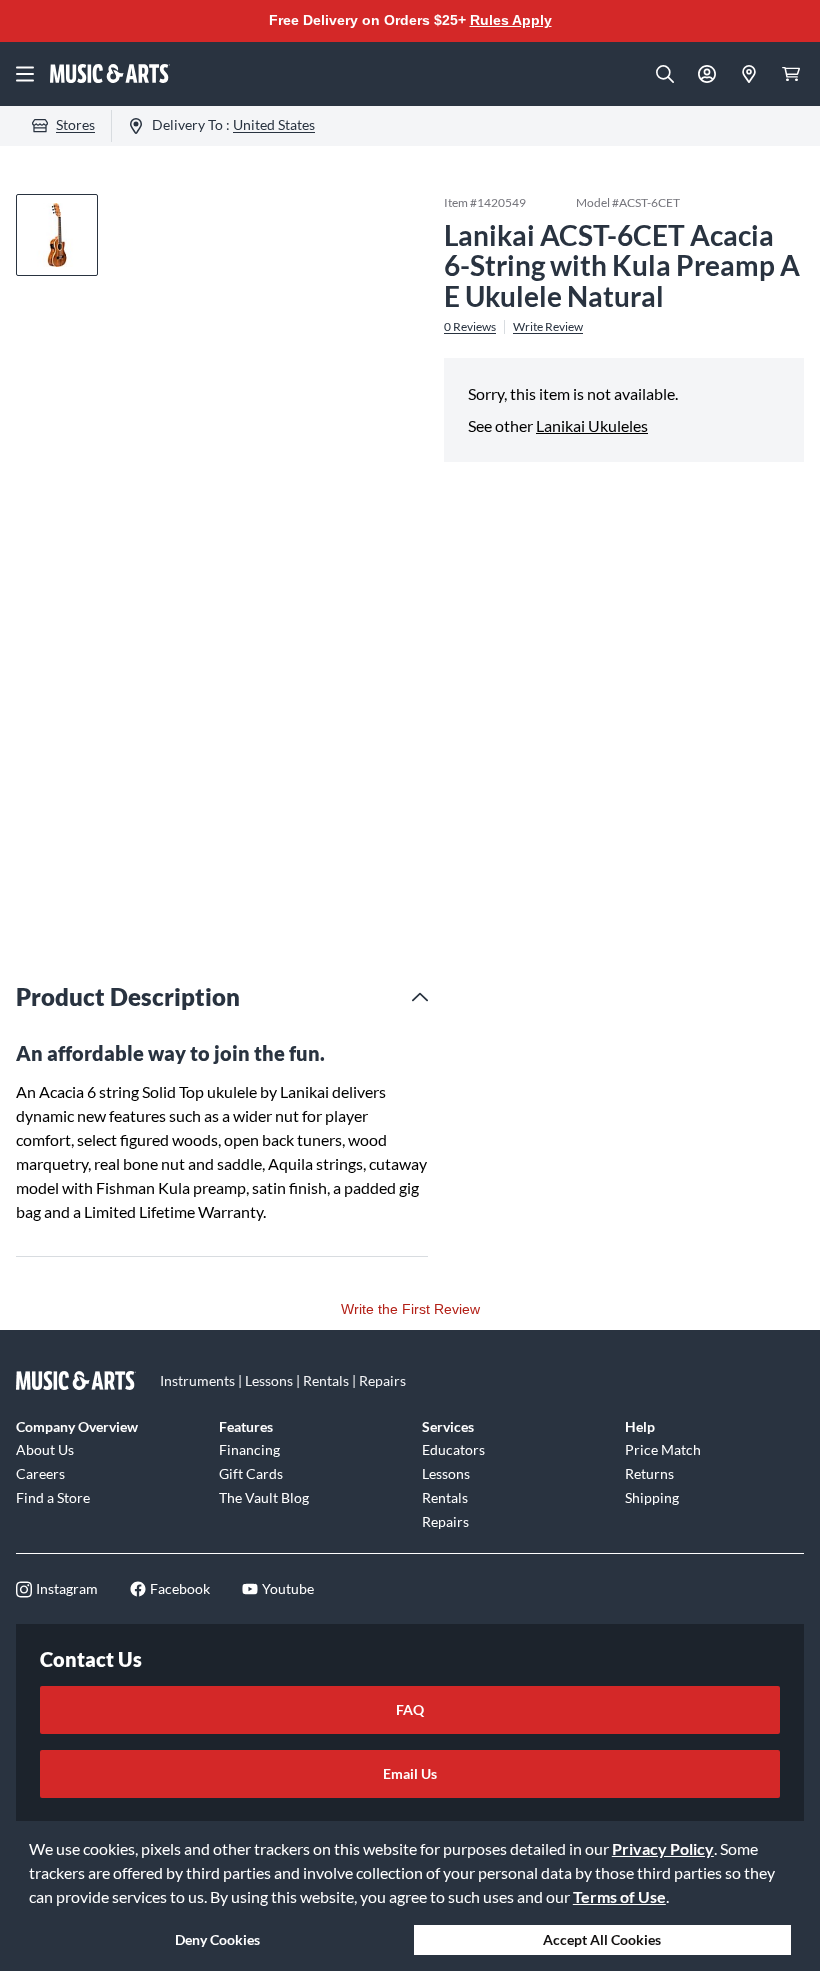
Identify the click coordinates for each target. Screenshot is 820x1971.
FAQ (410, 1709)
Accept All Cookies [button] (602, 1939)
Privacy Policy (663, 1848)
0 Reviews (470, 327)
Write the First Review (410, 1309)
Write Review (548, 327)
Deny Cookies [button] (217, 1939)
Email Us (410, 1773)
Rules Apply (511, 20)
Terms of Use (619, 1896)
